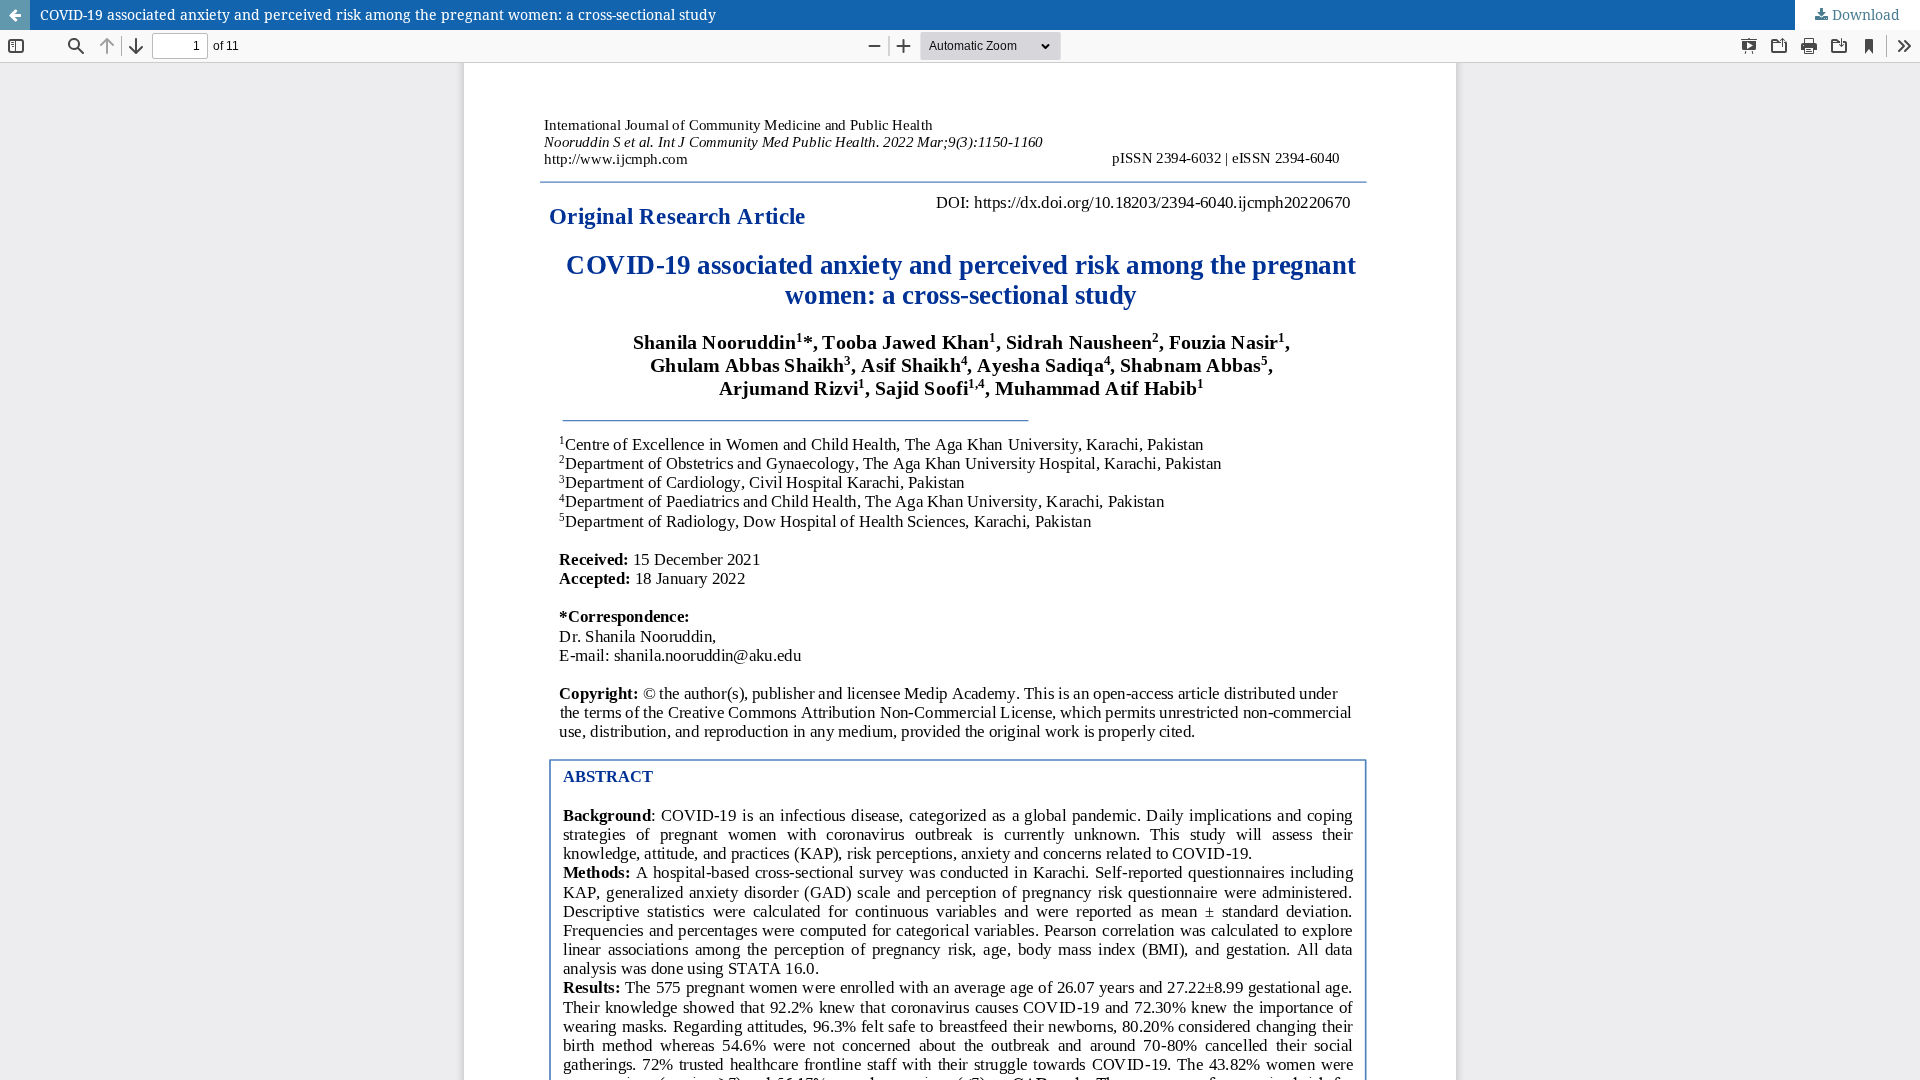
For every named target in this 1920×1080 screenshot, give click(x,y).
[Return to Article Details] (15, 15)
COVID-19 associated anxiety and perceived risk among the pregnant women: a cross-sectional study (378, 14)
